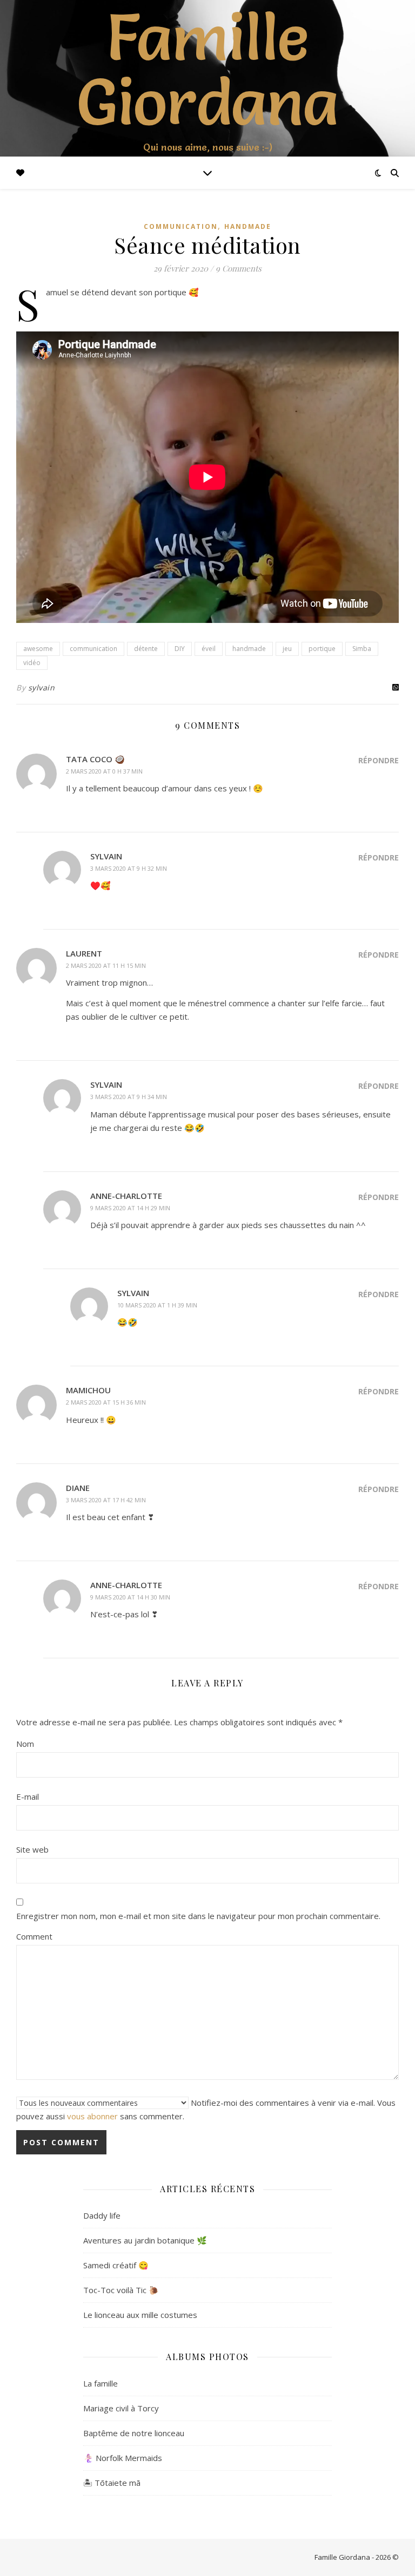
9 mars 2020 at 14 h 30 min (130, 1597)
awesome (38, 649)
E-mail (28, 1797)
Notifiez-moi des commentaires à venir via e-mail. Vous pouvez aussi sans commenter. (206, 2109)
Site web (32, 1849)
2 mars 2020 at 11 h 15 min (106, 965)
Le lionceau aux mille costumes (140, 2315)
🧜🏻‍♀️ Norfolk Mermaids (123, 2458)
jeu (287, 649)
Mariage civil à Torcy (121, 2408)
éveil (209, 649)
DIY (180, 649)
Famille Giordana (208, 69)
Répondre (379, 760)
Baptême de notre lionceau (134, 2433)
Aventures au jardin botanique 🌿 (145, 2240)
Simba (362, 649)
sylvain (42, 687)
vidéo (32, 663)
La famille (101, 2383)
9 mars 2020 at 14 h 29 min (130, 1208)
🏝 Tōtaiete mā (112, 2483)
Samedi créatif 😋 (116, 2265)
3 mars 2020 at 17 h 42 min (106, 1500)
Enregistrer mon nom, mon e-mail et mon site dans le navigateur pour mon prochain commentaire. (198, 1916)
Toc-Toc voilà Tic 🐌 (121, 2290)
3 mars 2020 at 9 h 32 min (129, 868)
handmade (248, 226)
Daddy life (102, 2215)
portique (322, 649)
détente (146, 649)
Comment (34, 1936)
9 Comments (239, 268)
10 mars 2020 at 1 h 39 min (157, 1305)
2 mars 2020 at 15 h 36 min (106, 1402)
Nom (25, 1744)
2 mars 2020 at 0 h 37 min (104, 771)
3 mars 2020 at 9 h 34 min (129, 1097)
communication (181, 226)
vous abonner (92, 2116)
